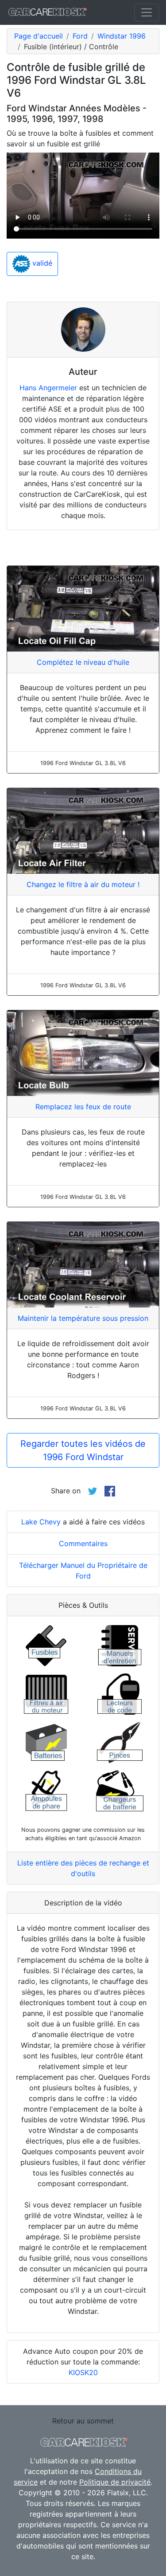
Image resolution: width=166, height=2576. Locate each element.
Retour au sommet (83, 2421)
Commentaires (83, 1543)
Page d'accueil (39, 36)
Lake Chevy (41, 1522)
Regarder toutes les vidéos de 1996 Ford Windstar (83, 1450)
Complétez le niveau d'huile (83, 662)
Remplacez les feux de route (83, 1107)
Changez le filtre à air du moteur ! (83, 884)
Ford (80, 36)
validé (41, 263)
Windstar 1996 (122, 36)
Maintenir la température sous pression (83, 1318)
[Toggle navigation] (147, 12)
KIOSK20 (83, 2372)
